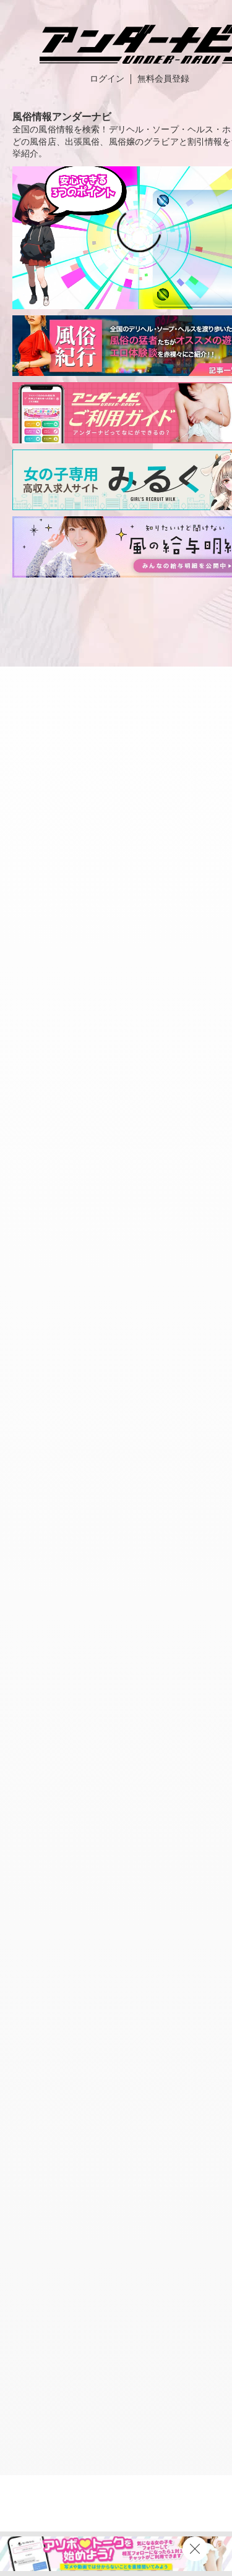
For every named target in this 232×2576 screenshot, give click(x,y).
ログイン (107, 79)
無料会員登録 (163, 79)
